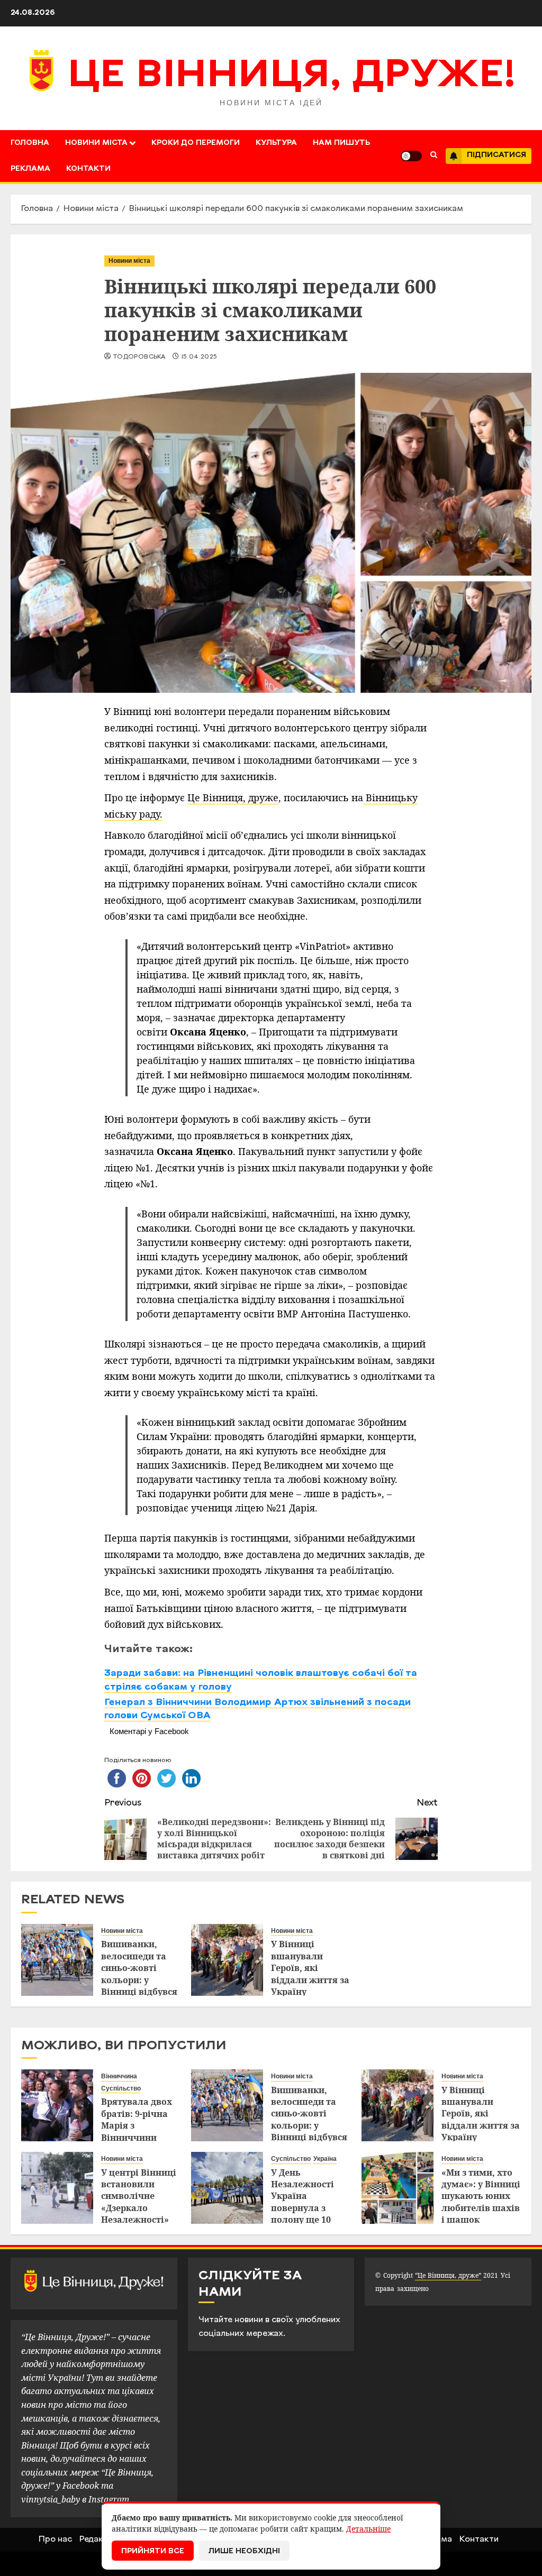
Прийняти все (153, 2551)
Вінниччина (119, 2076)
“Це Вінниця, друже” (448, 2275)
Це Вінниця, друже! (292, 77)
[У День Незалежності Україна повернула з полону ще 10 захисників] (227, 2188)
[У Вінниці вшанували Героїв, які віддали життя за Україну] (227, 1960)
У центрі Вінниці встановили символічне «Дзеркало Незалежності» (139, 2196)
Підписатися (496, 155)
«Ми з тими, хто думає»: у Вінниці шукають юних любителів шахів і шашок (481, 2196)
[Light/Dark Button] (411, 156)
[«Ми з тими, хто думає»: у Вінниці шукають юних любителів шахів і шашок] (398, 2188)
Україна (325, 2159)
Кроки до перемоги (196, 143)
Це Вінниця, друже (233, 797)
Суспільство (121, 2088)
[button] (434, 156)
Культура (276, 143)
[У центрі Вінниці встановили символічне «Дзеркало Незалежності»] (57, 2188)
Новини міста (96, 143)
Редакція (97, 2540)
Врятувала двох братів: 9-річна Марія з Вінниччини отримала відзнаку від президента (137, 2137)
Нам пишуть (341, 143)
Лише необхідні (244, 2551)
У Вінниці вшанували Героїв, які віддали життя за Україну (310, 1968)
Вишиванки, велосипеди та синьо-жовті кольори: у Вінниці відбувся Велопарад (139, 1974)
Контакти (88, 169)
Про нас (55, 2540)
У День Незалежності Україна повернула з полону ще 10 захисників (302, 2202)
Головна (30, 143)
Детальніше (368, 2529)
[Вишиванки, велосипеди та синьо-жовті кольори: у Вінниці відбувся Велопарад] (57, 1960)
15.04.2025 (199, 357)
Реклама (30, 169)
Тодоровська (139, 357)
